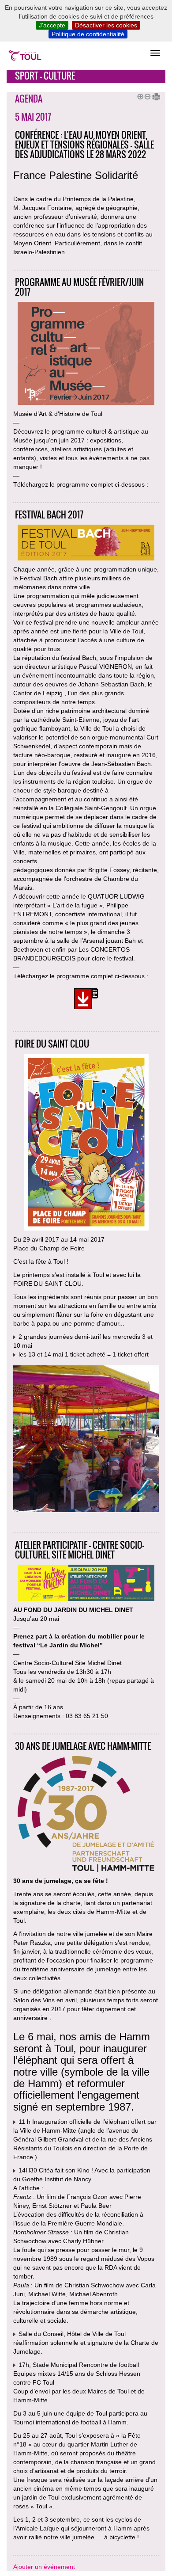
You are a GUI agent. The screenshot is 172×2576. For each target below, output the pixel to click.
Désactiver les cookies (106, 25)
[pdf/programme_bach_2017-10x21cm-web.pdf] (86, 1000)
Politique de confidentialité (88, 34)
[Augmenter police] (139, 95)
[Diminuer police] (146, 95)
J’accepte (52, 25)
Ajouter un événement (44, 2567)
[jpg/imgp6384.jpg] (86, 1440)
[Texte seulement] (153, 95)
